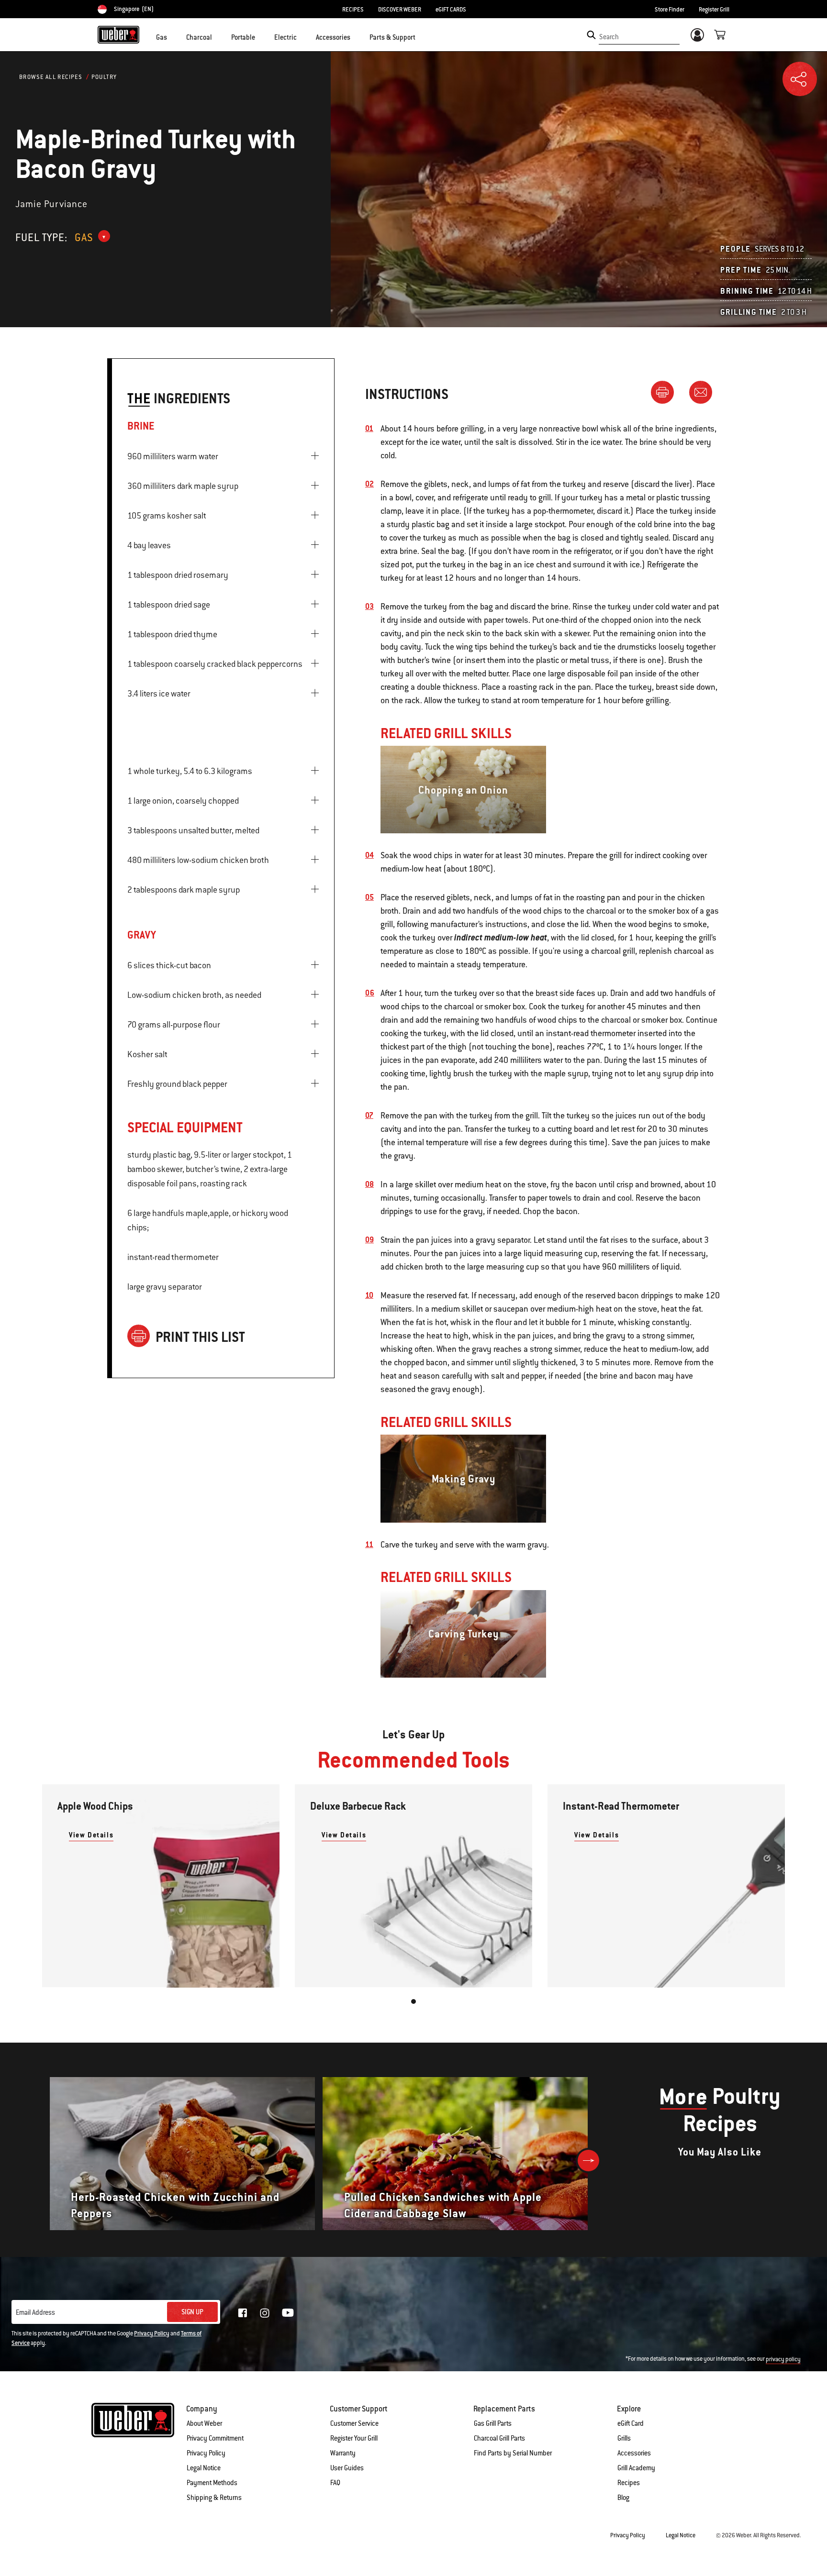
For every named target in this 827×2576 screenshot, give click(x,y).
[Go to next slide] (588, 2161)
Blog (623, 2498)
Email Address (35, 2312)
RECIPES (353, 10)
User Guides (347, 2468)
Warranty (343, 2453)
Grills (624, 2438)
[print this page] (666, 392)
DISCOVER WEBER (400, 10)
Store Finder (670, 10)
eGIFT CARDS (451, 10)
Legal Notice (204, 2468)
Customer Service (354, 2423)
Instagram (265, 2313)
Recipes (629, 2483)
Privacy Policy (152, 2333)
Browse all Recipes (51, 77)
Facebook (243, 2313)
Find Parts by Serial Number (513, 2453)
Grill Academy (636, 2468)
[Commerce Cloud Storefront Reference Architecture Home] (118, 34)
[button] (173, 36)
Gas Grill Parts (493, 2423)
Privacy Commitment (215, 2438)
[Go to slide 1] (413, 2001)
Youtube (288, 2313)
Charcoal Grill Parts (499, 2438)
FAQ (335, 2483)
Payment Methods (212, 2483)
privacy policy (783, 2359)
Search (609, 37)
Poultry (104, 77)
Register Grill (714, 10)
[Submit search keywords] (591, 35)
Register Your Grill (354, 2438)
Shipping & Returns (214, 2498)
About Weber (204, 2423)
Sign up (192, 2312)
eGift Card (631, 2423)
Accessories (634, 2453)
